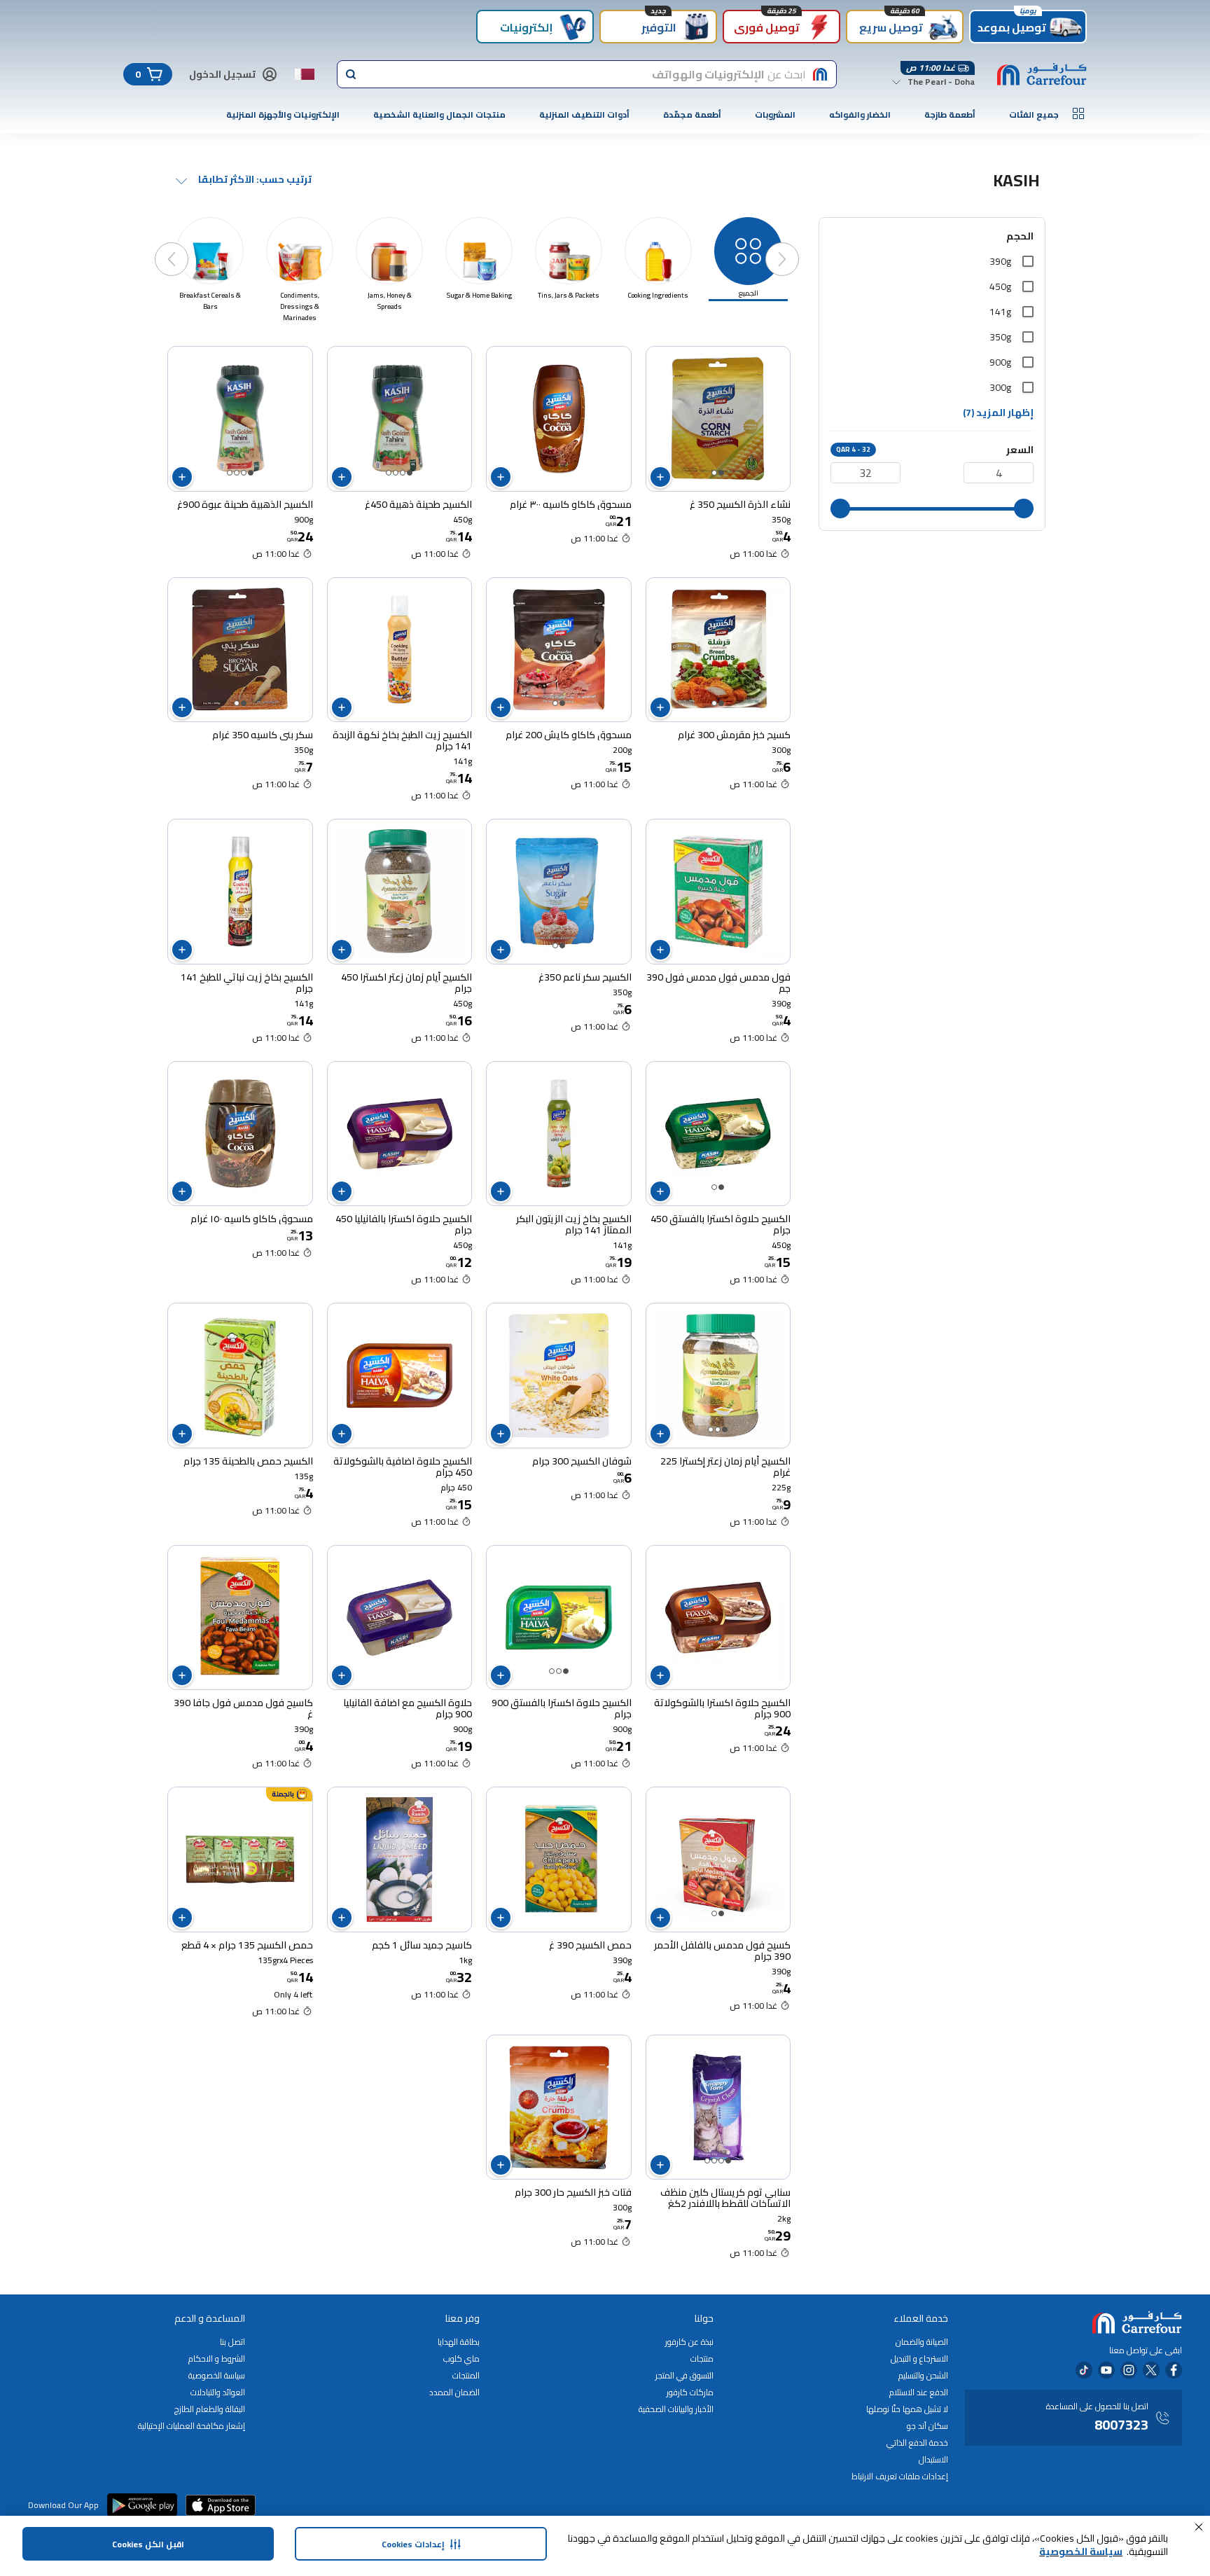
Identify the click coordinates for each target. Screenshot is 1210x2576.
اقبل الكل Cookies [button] (148, 2544)
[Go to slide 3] (396, 473)
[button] (1199, 2527)
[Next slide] (186, 245)
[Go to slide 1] (721, 473)
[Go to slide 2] (714, 473)
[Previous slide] (796, 245)
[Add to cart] (660, 477)
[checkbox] (1028, 261)
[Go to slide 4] (389, 473)
